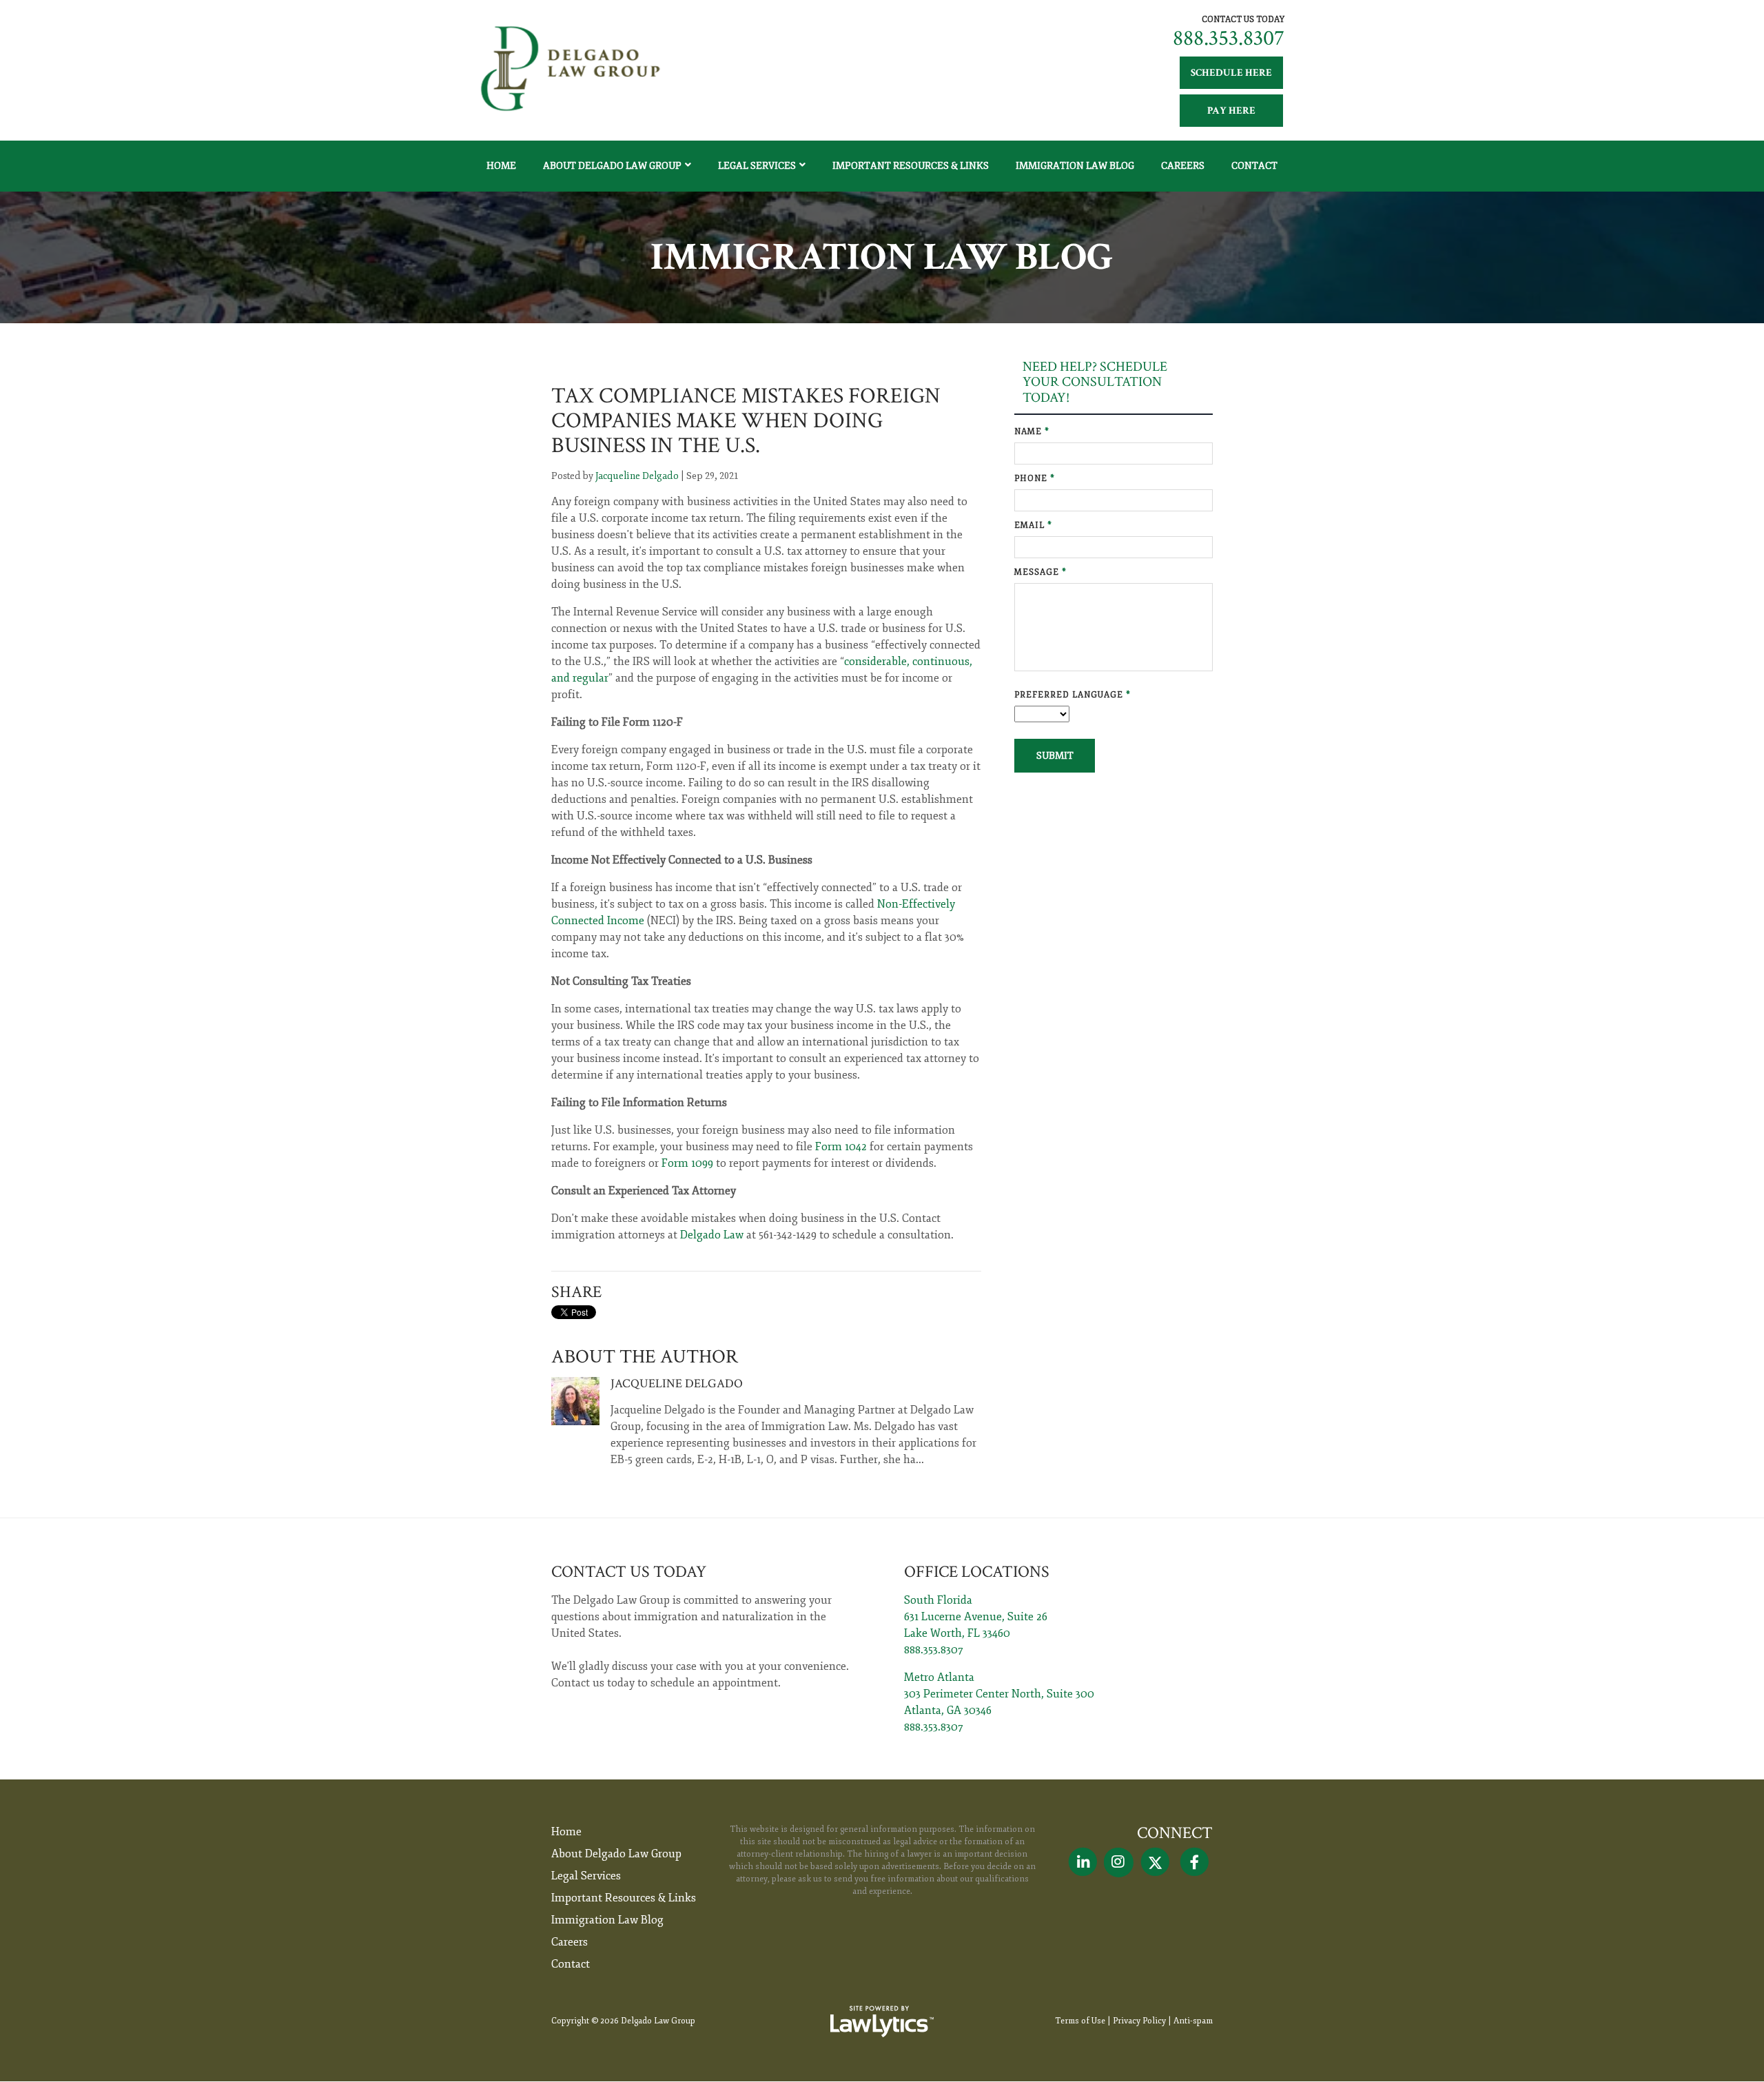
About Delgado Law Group (612, 166)
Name (1032, 432)
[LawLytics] (882, 2021)
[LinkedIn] (1083, 1862)
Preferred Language (1073, 695)
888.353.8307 (1229, 38)
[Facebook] (1194, 1862)
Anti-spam (1193, 2021)
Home (501, 166)
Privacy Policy (1139, 2021)
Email (1033, 525)
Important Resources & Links (911, 166)
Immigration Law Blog (1075, 166)
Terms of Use (1080, 2021)
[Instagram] (1119, 1862)
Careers (1183, 166)
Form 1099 (687, 1163)
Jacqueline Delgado (637, 476)
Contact (1254, 166)
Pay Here (1231, 111)
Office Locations (977, 1572)
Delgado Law (712, 1235)
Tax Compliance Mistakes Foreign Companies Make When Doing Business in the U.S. (746, 421)
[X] (1155, 1862)
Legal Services (757, 166)
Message (1040, 572)
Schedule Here (1231, 73)
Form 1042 (841, 1147)
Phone (1035, 479)
